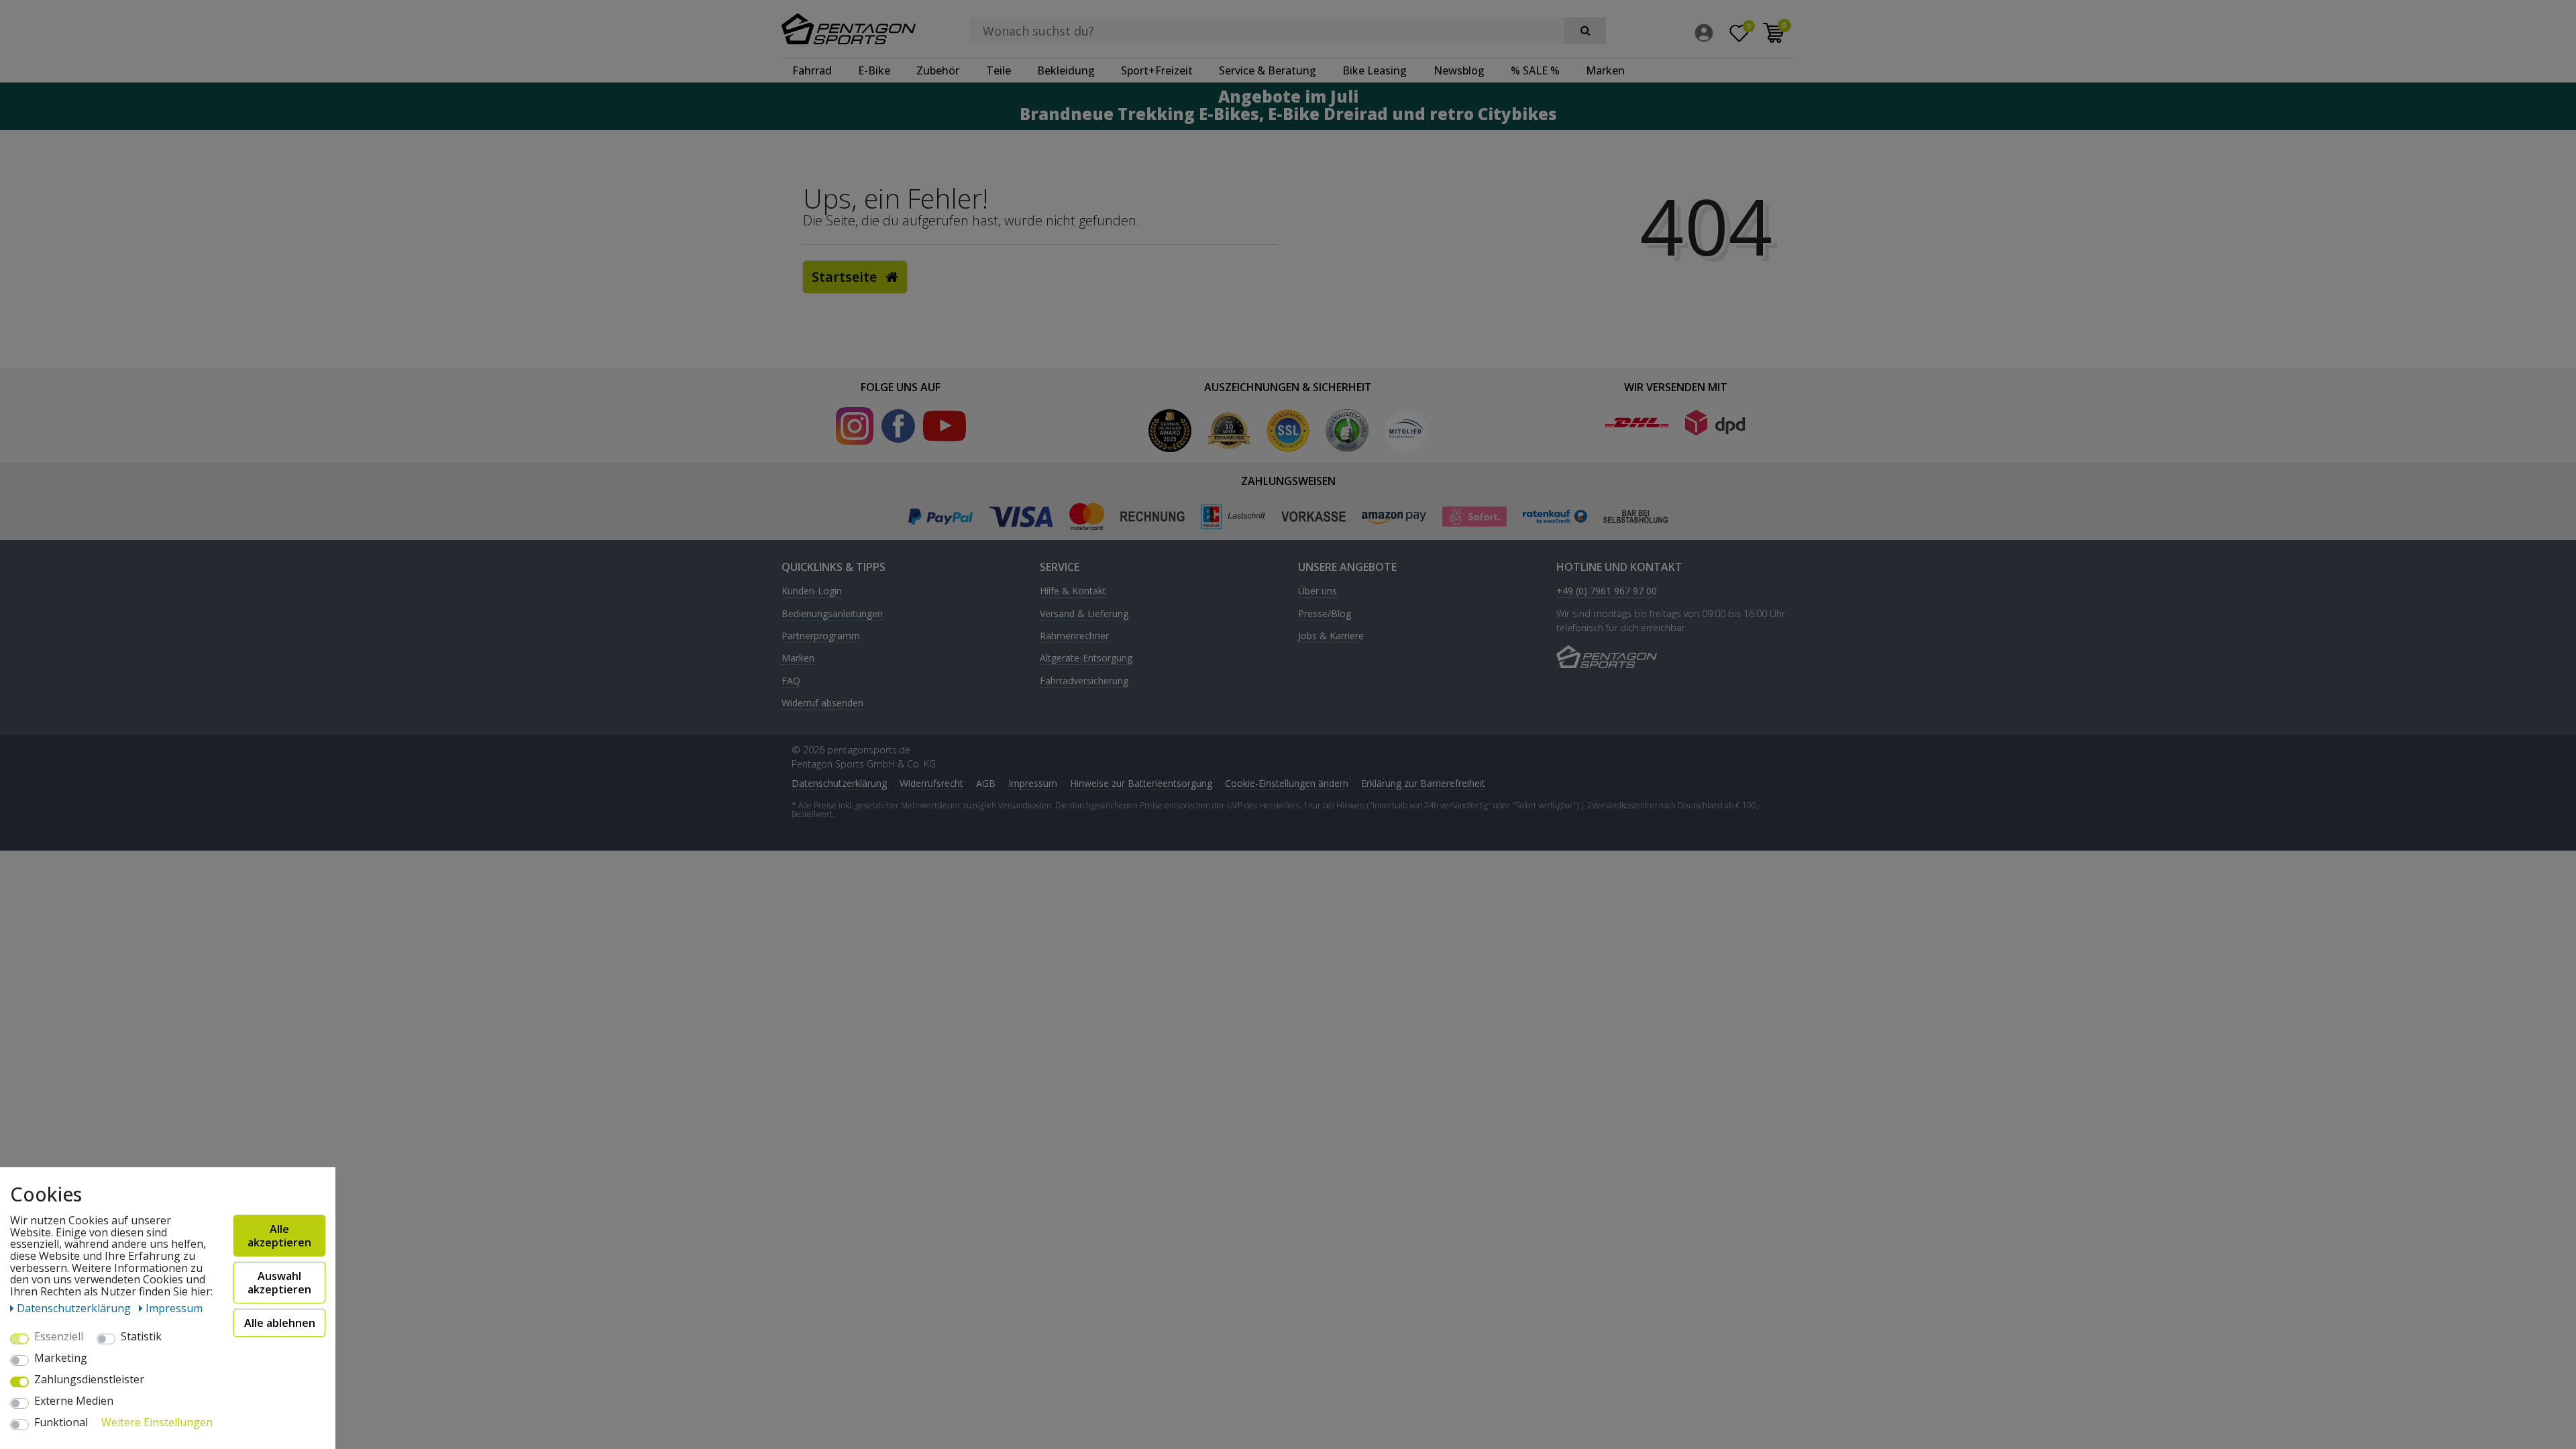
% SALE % (1535, 70)
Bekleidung (1066, 70)
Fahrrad (812, 70)
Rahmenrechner (1074, 636)
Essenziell (59, 1337)
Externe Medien (74, 1401)
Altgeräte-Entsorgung (1086, 658)
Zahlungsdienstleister (89, 1380)
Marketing (61, 1358)
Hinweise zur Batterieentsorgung (1141, 783)
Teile (999, 70)
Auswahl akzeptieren (279, 1283)
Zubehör (938, 70)
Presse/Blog (1325, 614)
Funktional (61, 1423)
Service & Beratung (1268, 70)
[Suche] (1585, 31)
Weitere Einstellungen (157, 1423)
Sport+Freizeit (1157, 70)
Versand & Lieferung (1084, 614)
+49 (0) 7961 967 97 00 (1607, 591)
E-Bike (874, 70)
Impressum (1033, 783)
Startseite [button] (846, 277)
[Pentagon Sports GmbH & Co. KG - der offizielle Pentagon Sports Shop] (858, 29)
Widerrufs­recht (931, 783)
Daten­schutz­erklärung (839, 783)
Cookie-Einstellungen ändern (1287, 783)
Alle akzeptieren (279, 1236)
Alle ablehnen (280, 1323)
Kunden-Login (812, 591)
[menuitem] (1707, 33)
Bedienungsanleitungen (832, 614)
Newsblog (1459, 70)
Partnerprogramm (821, 636)
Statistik (141, 1337)
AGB (986, 783)
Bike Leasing (1375, 70)
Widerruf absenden (822, 703)
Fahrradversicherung (1084, 681)
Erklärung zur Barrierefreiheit (1423, 783)
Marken (1605, 70)
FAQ (791, 681)
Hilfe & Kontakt (1073, 591)
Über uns (1318, 591)
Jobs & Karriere (1331, 636)
